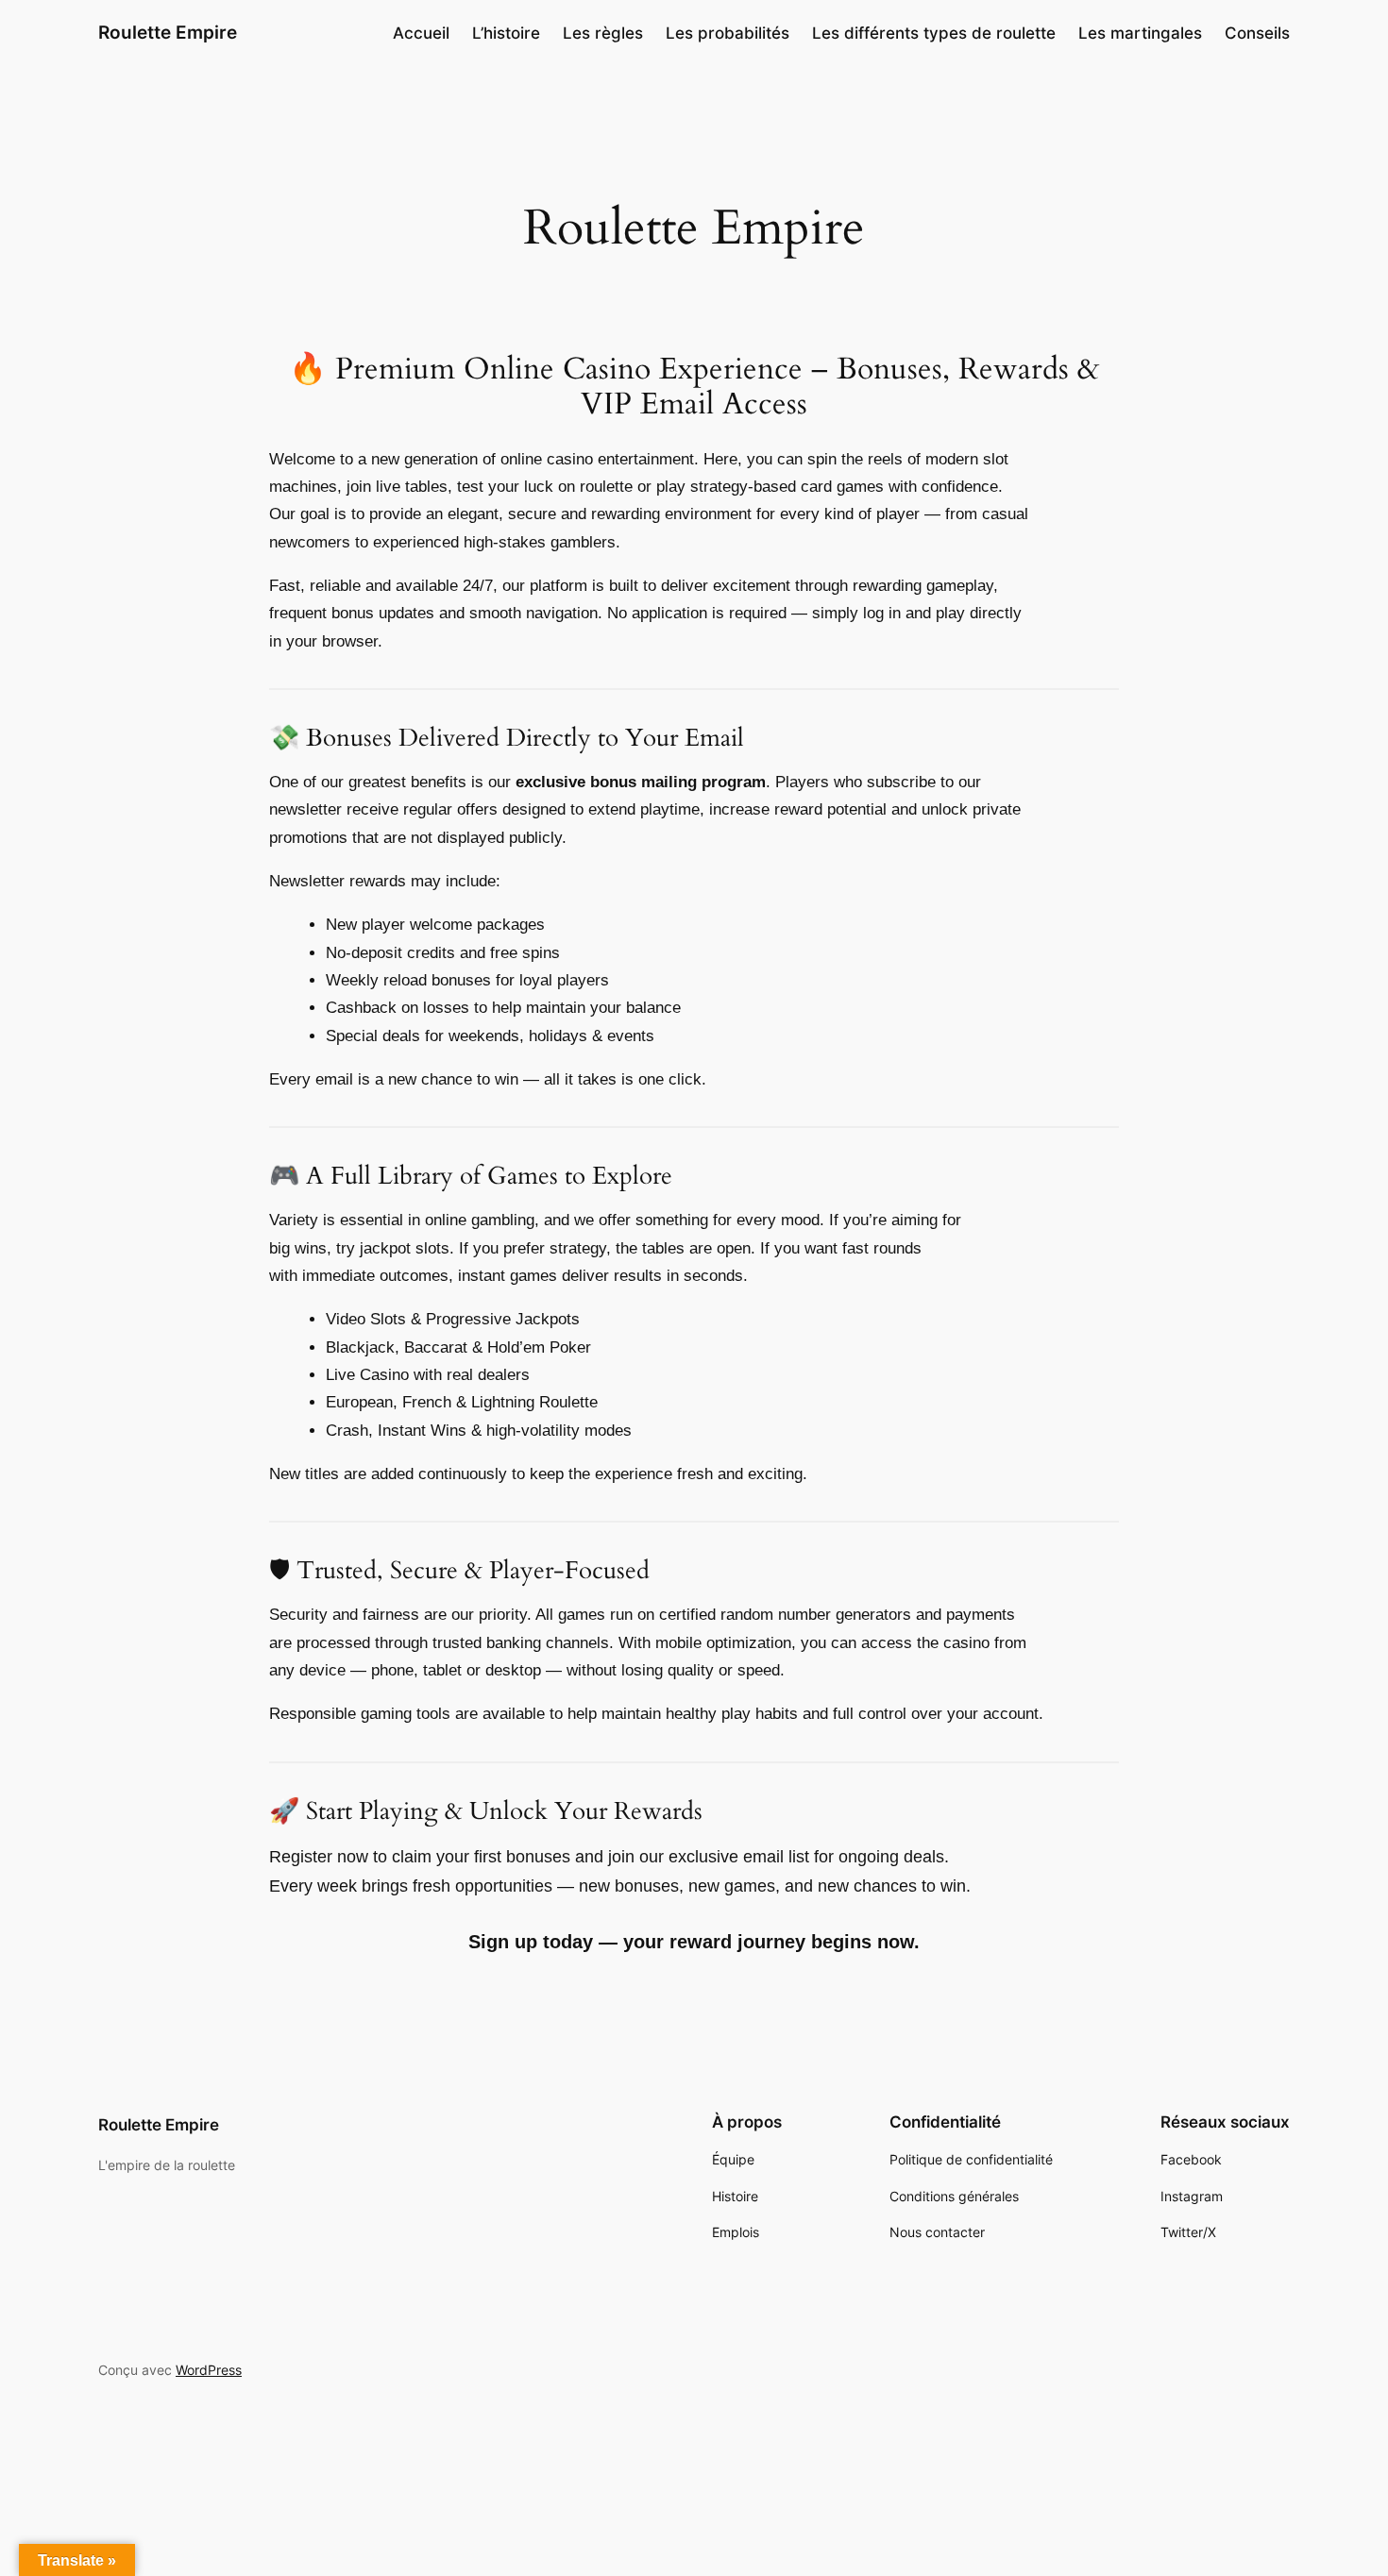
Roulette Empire (168, 32)
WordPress (209, 2370)
